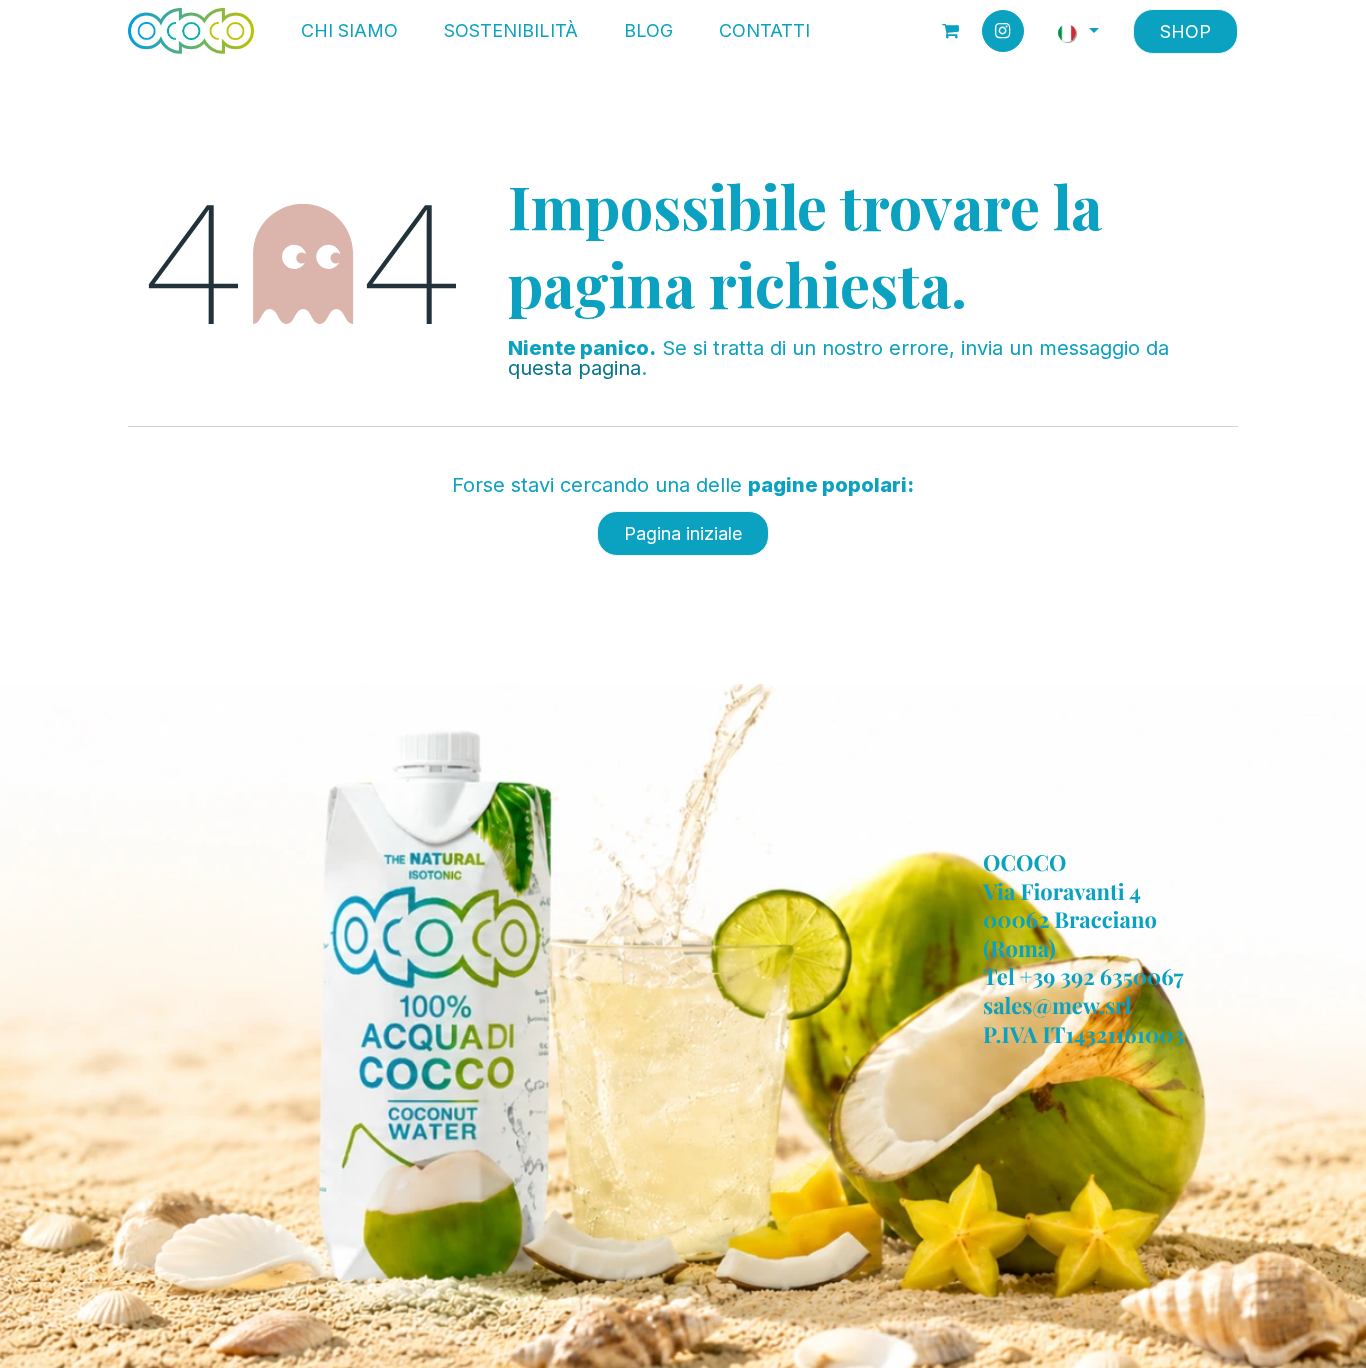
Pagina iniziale (683, 533)
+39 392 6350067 (1102, 976)
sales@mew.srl (1057, 1005)
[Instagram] (1003, 31)
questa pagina (574, 368)
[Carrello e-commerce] (951, 31)
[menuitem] (349, 31)
